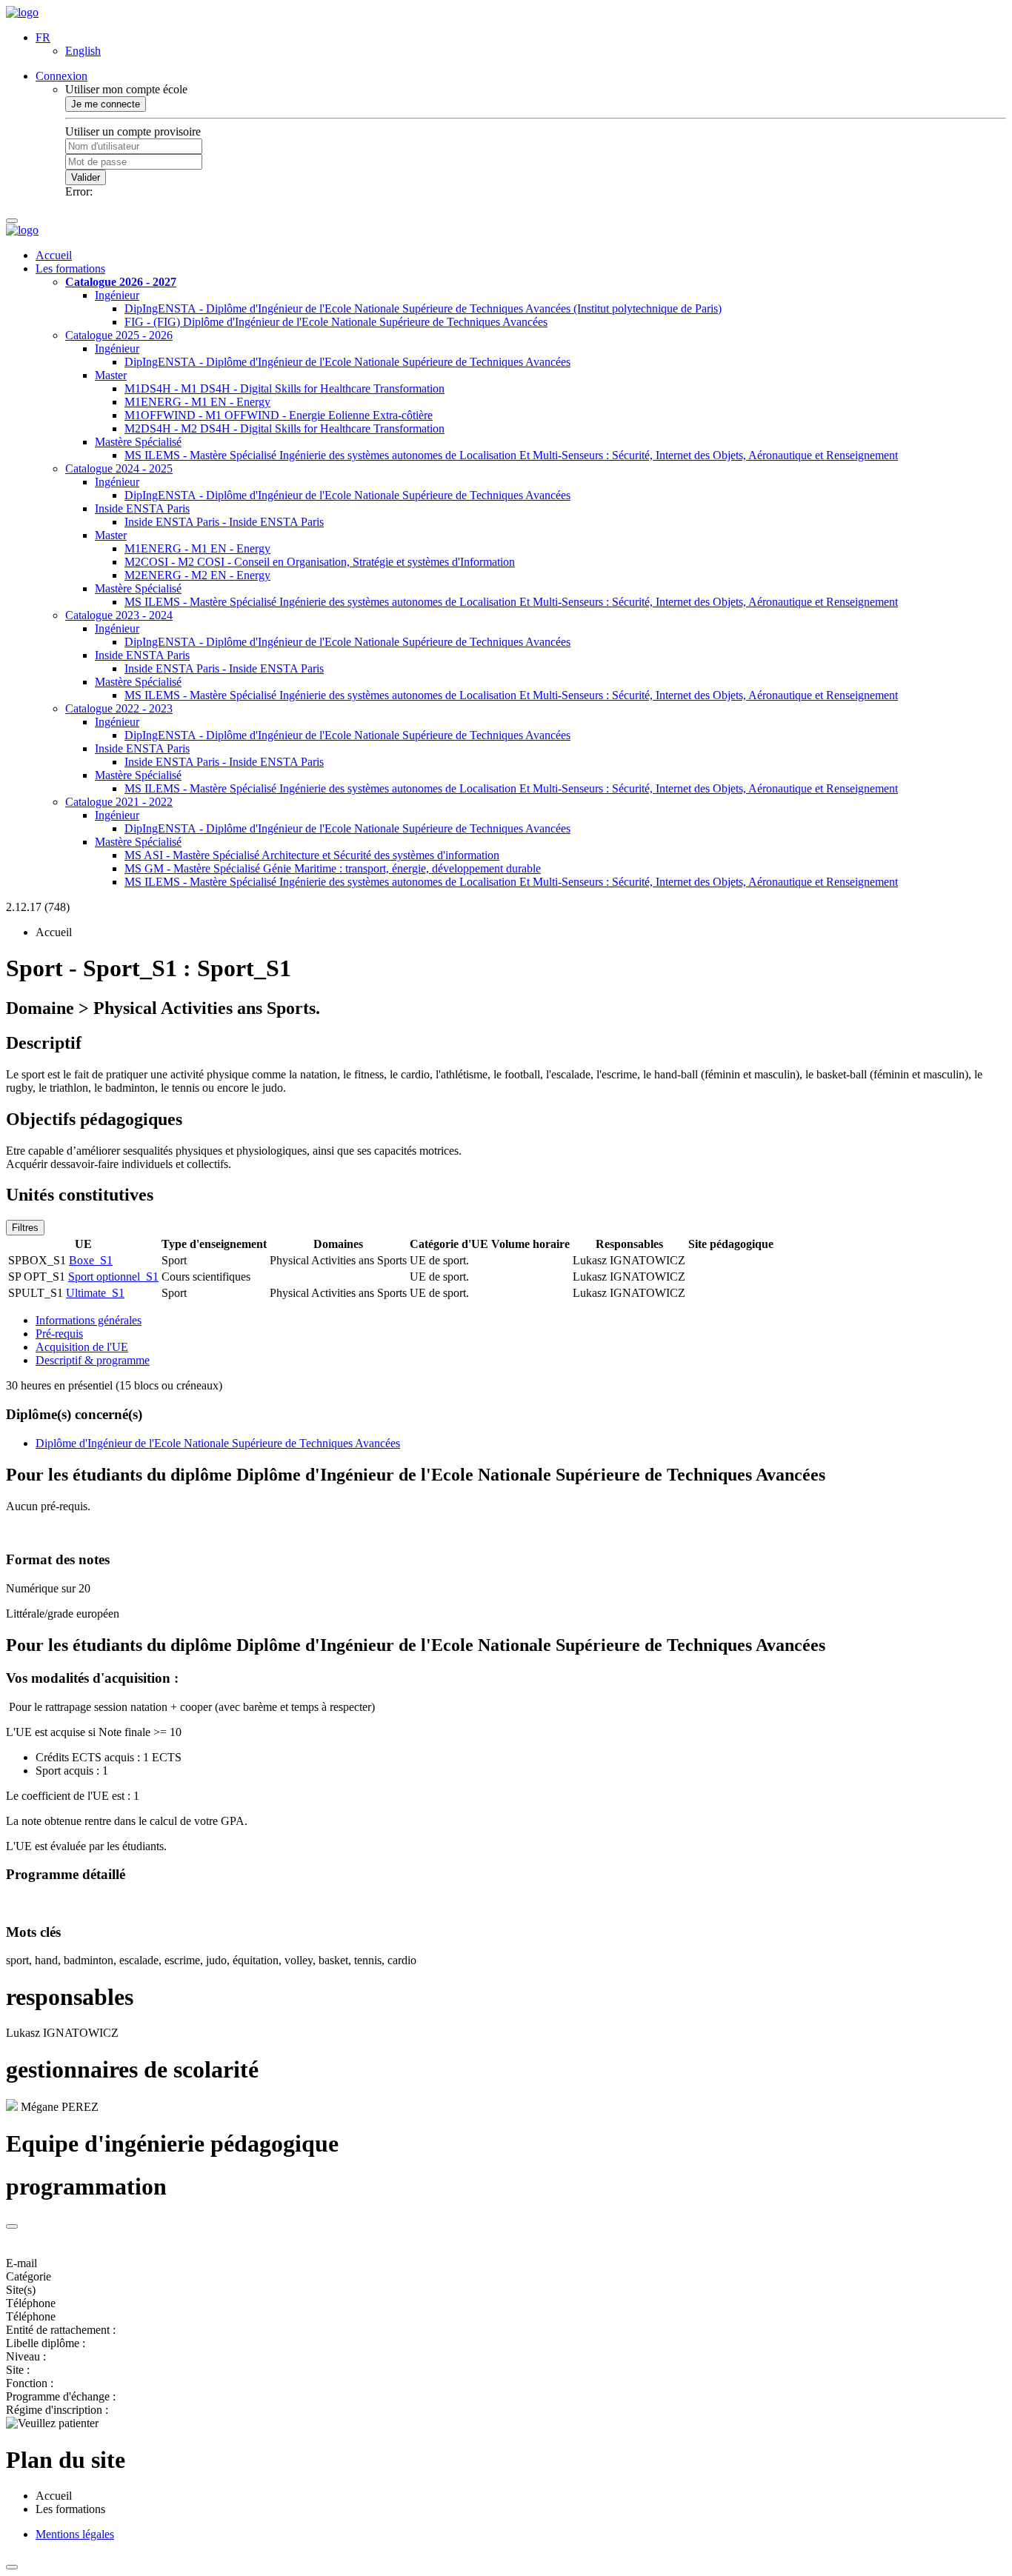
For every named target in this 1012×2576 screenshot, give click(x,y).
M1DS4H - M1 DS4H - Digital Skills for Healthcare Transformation (284, 388)
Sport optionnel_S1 (113, 1277)
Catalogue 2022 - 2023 (119, 708)
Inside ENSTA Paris (142, 508)
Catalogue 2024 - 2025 (119, 468)
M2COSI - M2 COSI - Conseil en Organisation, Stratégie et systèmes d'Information (320, 562)
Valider (86, 177)
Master (111, 375)
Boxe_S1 (91, 1260)
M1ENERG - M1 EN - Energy (197, 402)
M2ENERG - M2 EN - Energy (197, 575)
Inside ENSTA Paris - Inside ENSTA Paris (224, 522)
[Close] (12, 2226)
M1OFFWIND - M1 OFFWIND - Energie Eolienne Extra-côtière (279, 415)
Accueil (54, 255)
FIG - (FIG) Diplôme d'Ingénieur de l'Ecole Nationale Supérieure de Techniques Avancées (336, 322)
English (83, 51)
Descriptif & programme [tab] (93, 1360)
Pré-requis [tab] (59, 1334)
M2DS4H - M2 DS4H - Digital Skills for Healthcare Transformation (284, 428)
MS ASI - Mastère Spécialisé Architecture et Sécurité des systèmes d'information (312, 855)
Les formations (70, 268)
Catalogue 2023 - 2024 (119, 615)
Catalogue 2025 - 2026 (119, 335)
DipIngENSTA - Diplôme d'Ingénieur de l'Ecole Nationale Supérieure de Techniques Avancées (347, 362)
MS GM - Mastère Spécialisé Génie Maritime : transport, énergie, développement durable (333, 868)
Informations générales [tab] (89, 1320)
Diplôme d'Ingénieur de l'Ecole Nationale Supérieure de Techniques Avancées (218, 1443)
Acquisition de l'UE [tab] (82, 1347)
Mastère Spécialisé (138, 442)
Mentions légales (75, 2534)
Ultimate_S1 (95, 1293)
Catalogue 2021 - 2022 (119, 802)
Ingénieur (117, 295)
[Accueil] (22, 12)
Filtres (25, 1228)
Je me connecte (106, 104)
